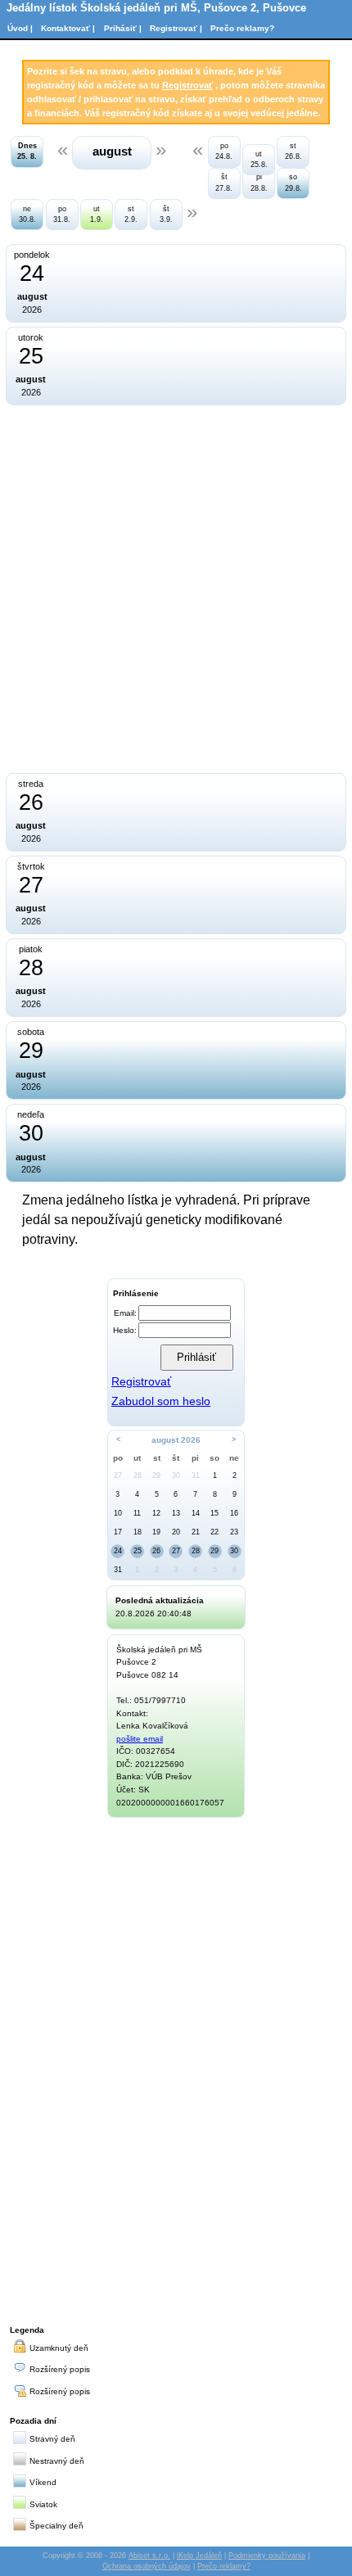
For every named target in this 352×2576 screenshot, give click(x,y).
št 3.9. (166, 214)
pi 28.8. (259, 182)
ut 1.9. (97, 214)
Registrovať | (176, 28)
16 (234, 1513)
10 (118, 1513)
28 (138, 1476)
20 (176, 1532)
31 (196, 1476)
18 (138, 1532)
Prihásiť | (123, 28)
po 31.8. (62, 214)
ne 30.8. (27, 214)
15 (214, 1513)
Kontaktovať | (68, 28)
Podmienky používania (267, 2556)
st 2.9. (131, 214)
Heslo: (125, 1330)
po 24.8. (224, 151)
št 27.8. (224, 182)
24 (118, 1551)
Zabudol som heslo (161, 1401)
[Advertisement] (176, 2068)
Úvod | (20, 28)
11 (137, 1513)
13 (176, 1513)
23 (234, 1532)
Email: (125, 1313)
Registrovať (187, 85)
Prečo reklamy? (242, 28)
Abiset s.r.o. (149, 2556)
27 (118, 1476)
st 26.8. (293, 151)
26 (156, 1551)
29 (156, 1476)
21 (196, 1532)
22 (214, 1532)
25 (138, 1551)
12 (156, 1513)
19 (156, 1532)
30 (176, 1476)
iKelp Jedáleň (199, 2556)
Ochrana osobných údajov (147, 2566)
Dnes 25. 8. (27, 151)
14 (196, 1513)
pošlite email (140, 1739)
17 (118, 1532)
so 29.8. (293, 182)
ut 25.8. (259, 159)
